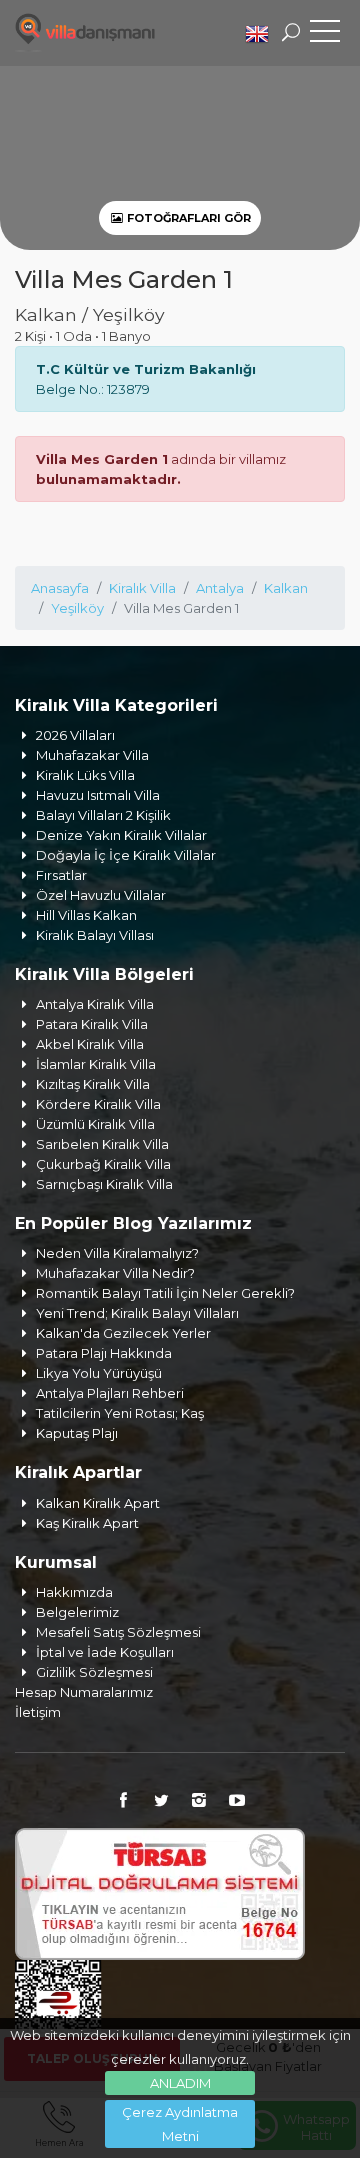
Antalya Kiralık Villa (95, 1004)
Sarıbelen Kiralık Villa (102, 1144)
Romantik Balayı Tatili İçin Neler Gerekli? (165, 1293)
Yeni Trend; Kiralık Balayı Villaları (137, 1313)
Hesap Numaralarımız (84, 1692)
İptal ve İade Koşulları (105, 1652)
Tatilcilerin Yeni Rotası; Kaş (120, 1413)
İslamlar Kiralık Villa (96, 1064)
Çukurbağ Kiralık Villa (103, 1164)
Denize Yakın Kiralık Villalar (121, 835)
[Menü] (325, 35)
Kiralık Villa (142, 588)
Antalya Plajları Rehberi (110, 1393)
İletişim (38, 1712)
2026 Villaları (75, 735)
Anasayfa (60, 588)
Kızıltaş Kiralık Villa (93, 1084)
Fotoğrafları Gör (187, 218)
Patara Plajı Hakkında (104, 1353)
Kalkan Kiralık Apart (98, 1503)
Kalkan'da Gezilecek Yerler (123, 1333)
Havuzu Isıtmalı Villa (98, 795)
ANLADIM (180, 2083)
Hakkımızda (74, 1592)
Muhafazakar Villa (92, 755)
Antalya (220, 588)
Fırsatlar (61, 875)
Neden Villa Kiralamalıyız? (117, 1253)
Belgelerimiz (77, 1612)
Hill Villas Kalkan (86, 915)
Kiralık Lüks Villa (85, 775)
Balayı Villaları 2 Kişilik (103, 815)
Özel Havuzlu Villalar (101, 895)
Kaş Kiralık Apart (87, 1523)
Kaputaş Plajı (77, 1433)
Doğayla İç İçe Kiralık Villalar (126, 855)
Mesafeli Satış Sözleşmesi (118, 1632)
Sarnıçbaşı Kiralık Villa (104, 1184)
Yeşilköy (77, 608)
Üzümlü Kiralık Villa (95, 1124)
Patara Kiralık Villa (92, 1024)
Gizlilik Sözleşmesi (94, 1672)
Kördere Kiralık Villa (98, 1104)
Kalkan (286, 588)
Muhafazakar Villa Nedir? (115, 1273)
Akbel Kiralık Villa (90, 1044)
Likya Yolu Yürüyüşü (99, 1373)
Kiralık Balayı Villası (95, 935)
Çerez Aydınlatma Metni (180, 2124)
